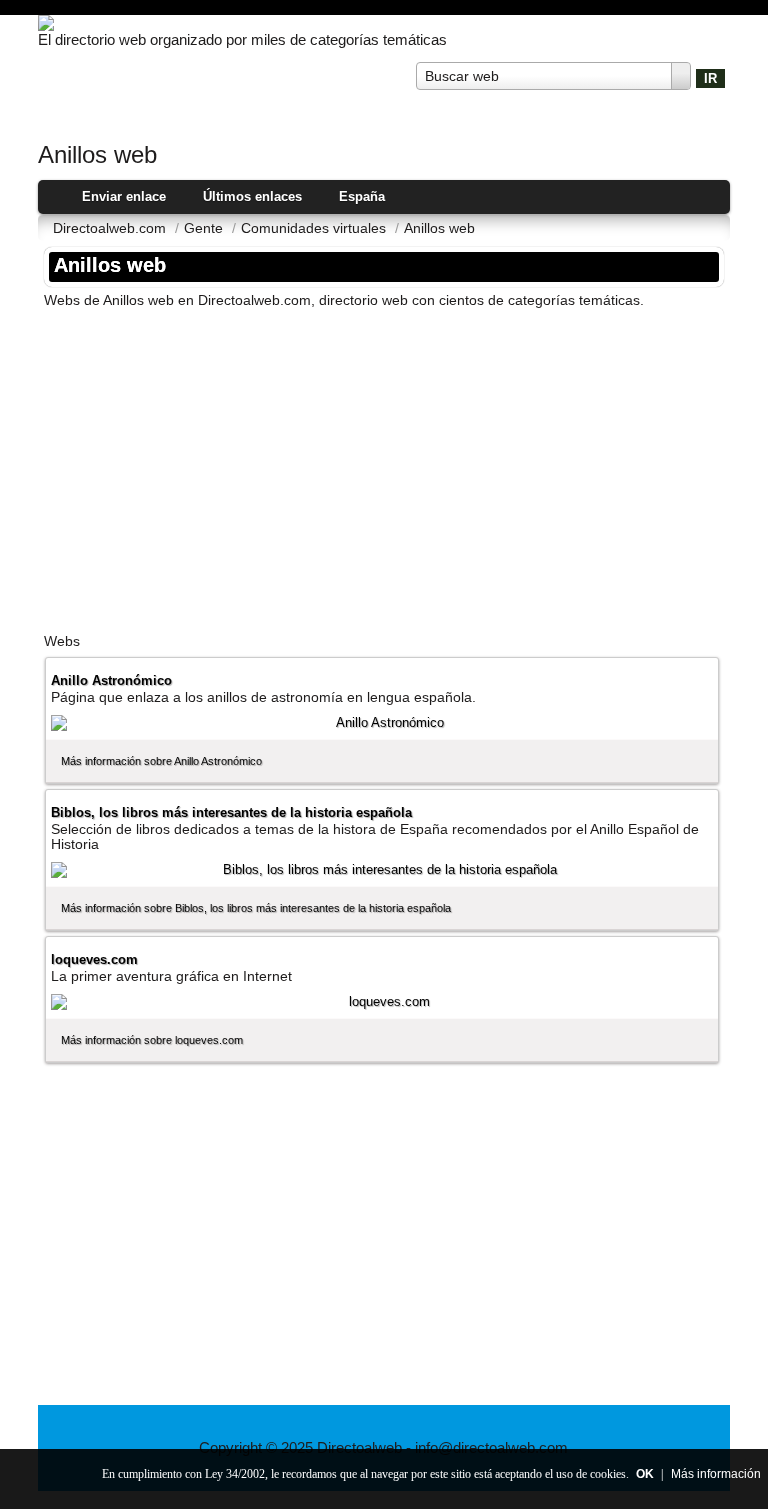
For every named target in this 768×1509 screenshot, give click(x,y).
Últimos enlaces (252, 196)
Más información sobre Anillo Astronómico (161, 761)
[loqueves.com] (381, 1002)
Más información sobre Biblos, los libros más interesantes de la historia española (256, 908)
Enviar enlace (124, 196)
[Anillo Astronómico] (381, 723)
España (362, 196)
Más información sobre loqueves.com (152, 1040)
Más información (716, 1474)
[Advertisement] (383, 464)
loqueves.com (94, 959)
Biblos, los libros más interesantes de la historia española (231, 812)
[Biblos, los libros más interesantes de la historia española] (381, 870)
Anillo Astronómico (111, 680)
